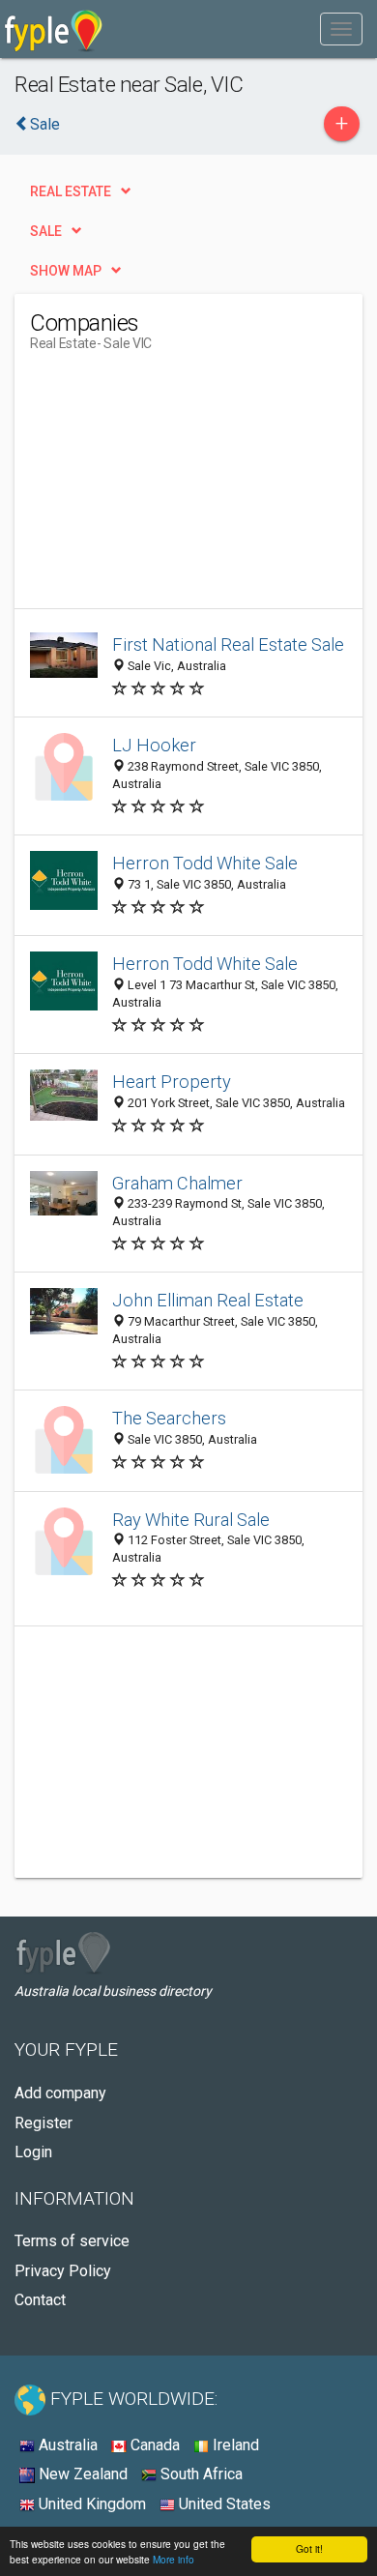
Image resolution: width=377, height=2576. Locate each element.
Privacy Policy (63, 2271)
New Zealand (81, 2474)
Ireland (234, 2445)
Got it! (309, 2548)
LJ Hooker (154, 745)
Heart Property (172, 1082)
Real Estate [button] (71, 191)
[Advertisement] (175, 487)
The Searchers (169, 1418)
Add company (60, 2093)
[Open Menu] (341, 29)
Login (33, 2152)
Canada (153, 2445)
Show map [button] (66, 271)
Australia (66, 2445)
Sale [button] (46, 231)
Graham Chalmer (177, 1183)
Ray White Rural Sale (191, 1520)
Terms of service (72, 2241)
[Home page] (54, 29)
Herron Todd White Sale (205, 863)
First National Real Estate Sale (228, 644)
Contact (40, 2300)
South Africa (200, 2474)
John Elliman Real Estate (208, 1300)
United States (223, 2504)
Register (43, 2123)
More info (174, 2559)
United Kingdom (90, 2504)
